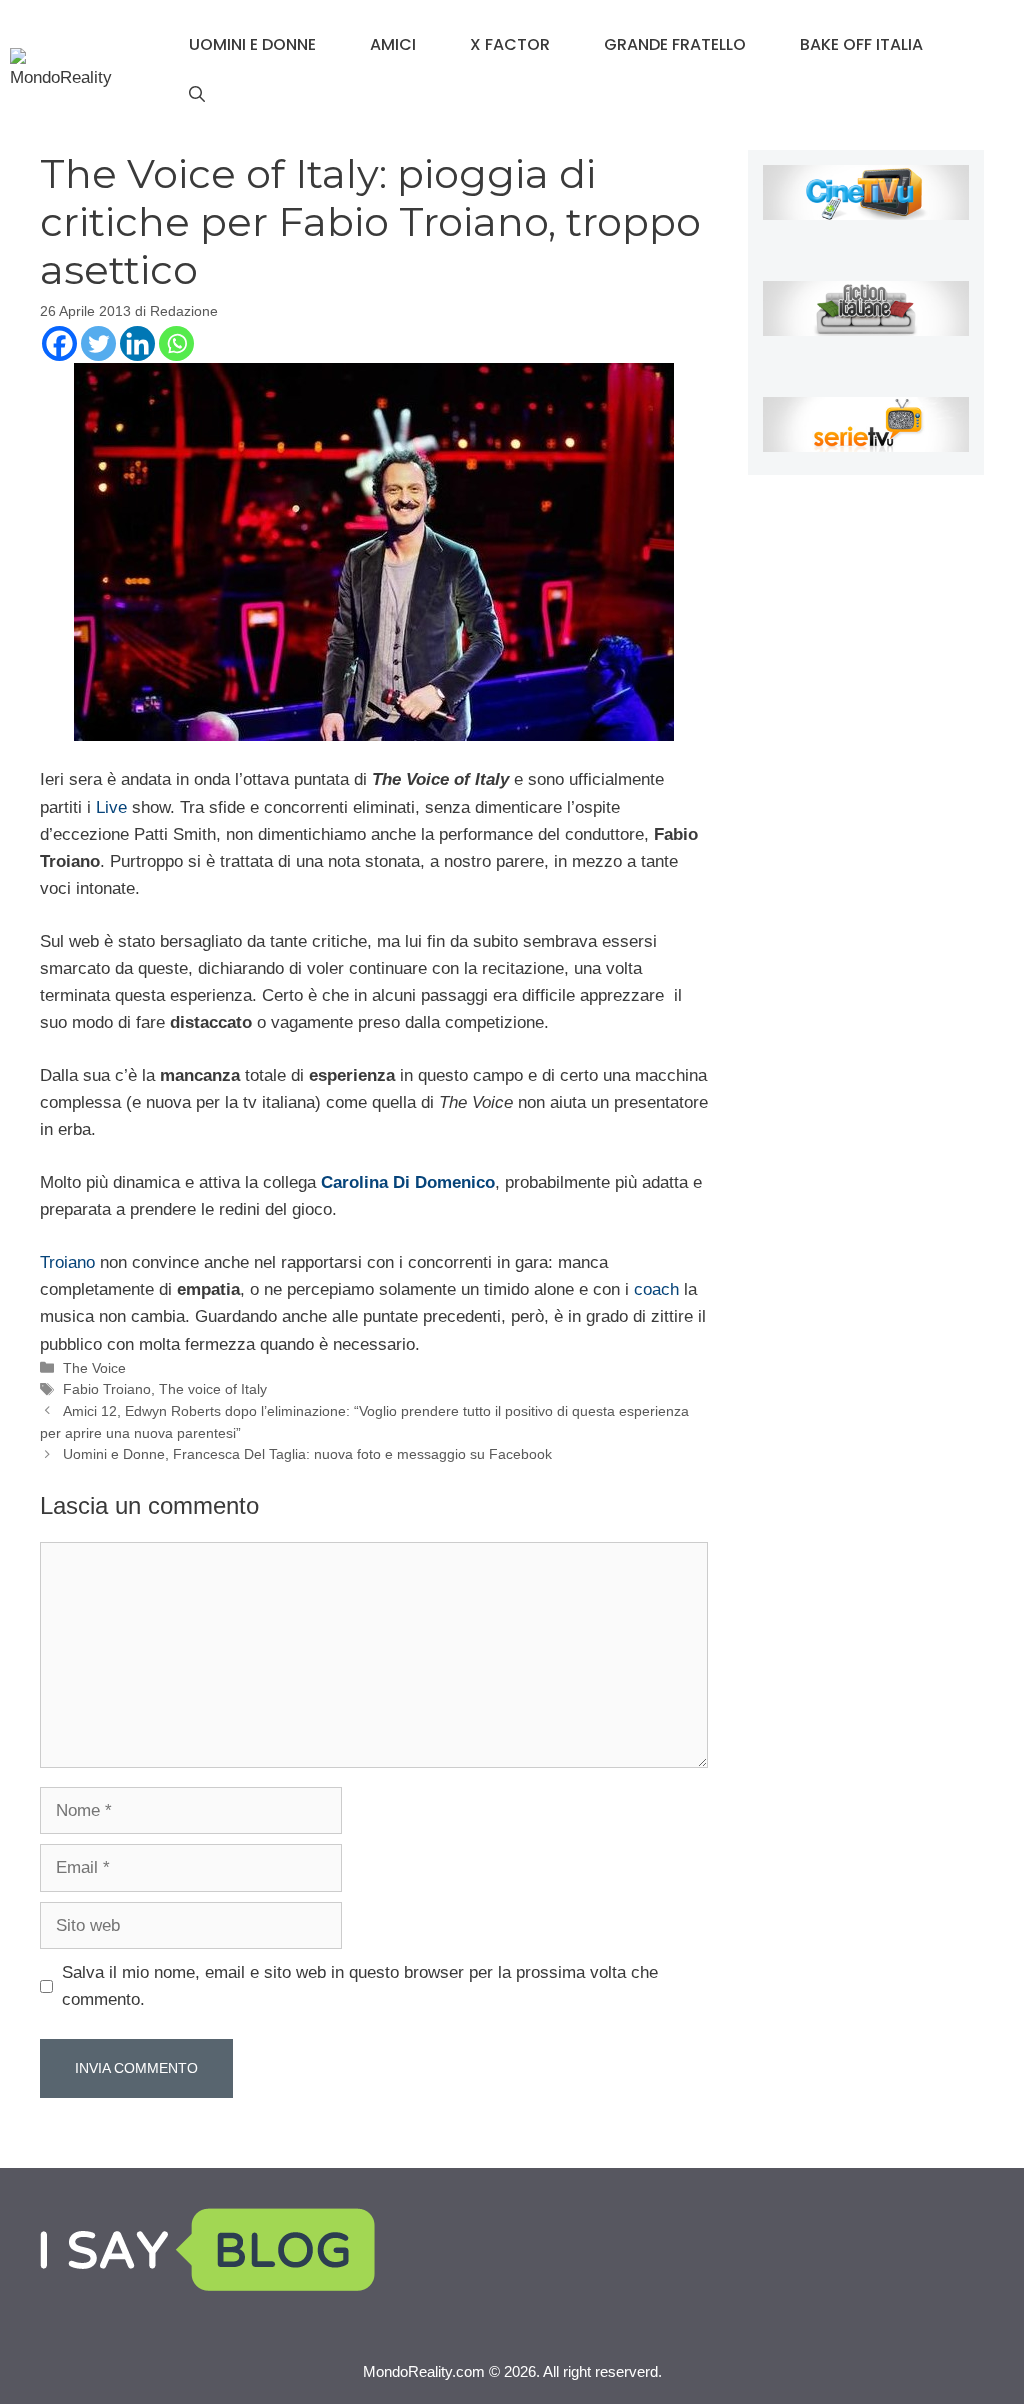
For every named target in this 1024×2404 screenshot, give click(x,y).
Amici (393, 44)
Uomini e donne (252, 44)
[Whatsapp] (176, 343)
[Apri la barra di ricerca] (197, 95)
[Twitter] (98, 343)
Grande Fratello (675, 44)
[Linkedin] (137, 343)
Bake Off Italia (861, 44)
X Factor (510, 44)
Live (114, 807)
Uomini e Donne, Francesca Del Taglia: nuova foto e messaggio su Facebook (307, 1454)
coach (659, 1289)
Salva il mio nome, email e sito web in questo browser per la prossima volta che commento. (360, 1986)
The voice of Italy (213, 1389)
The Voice (94, 1368)
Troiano (70, 1262)
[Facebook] (59, 343)
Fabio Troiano (107, 1389)
